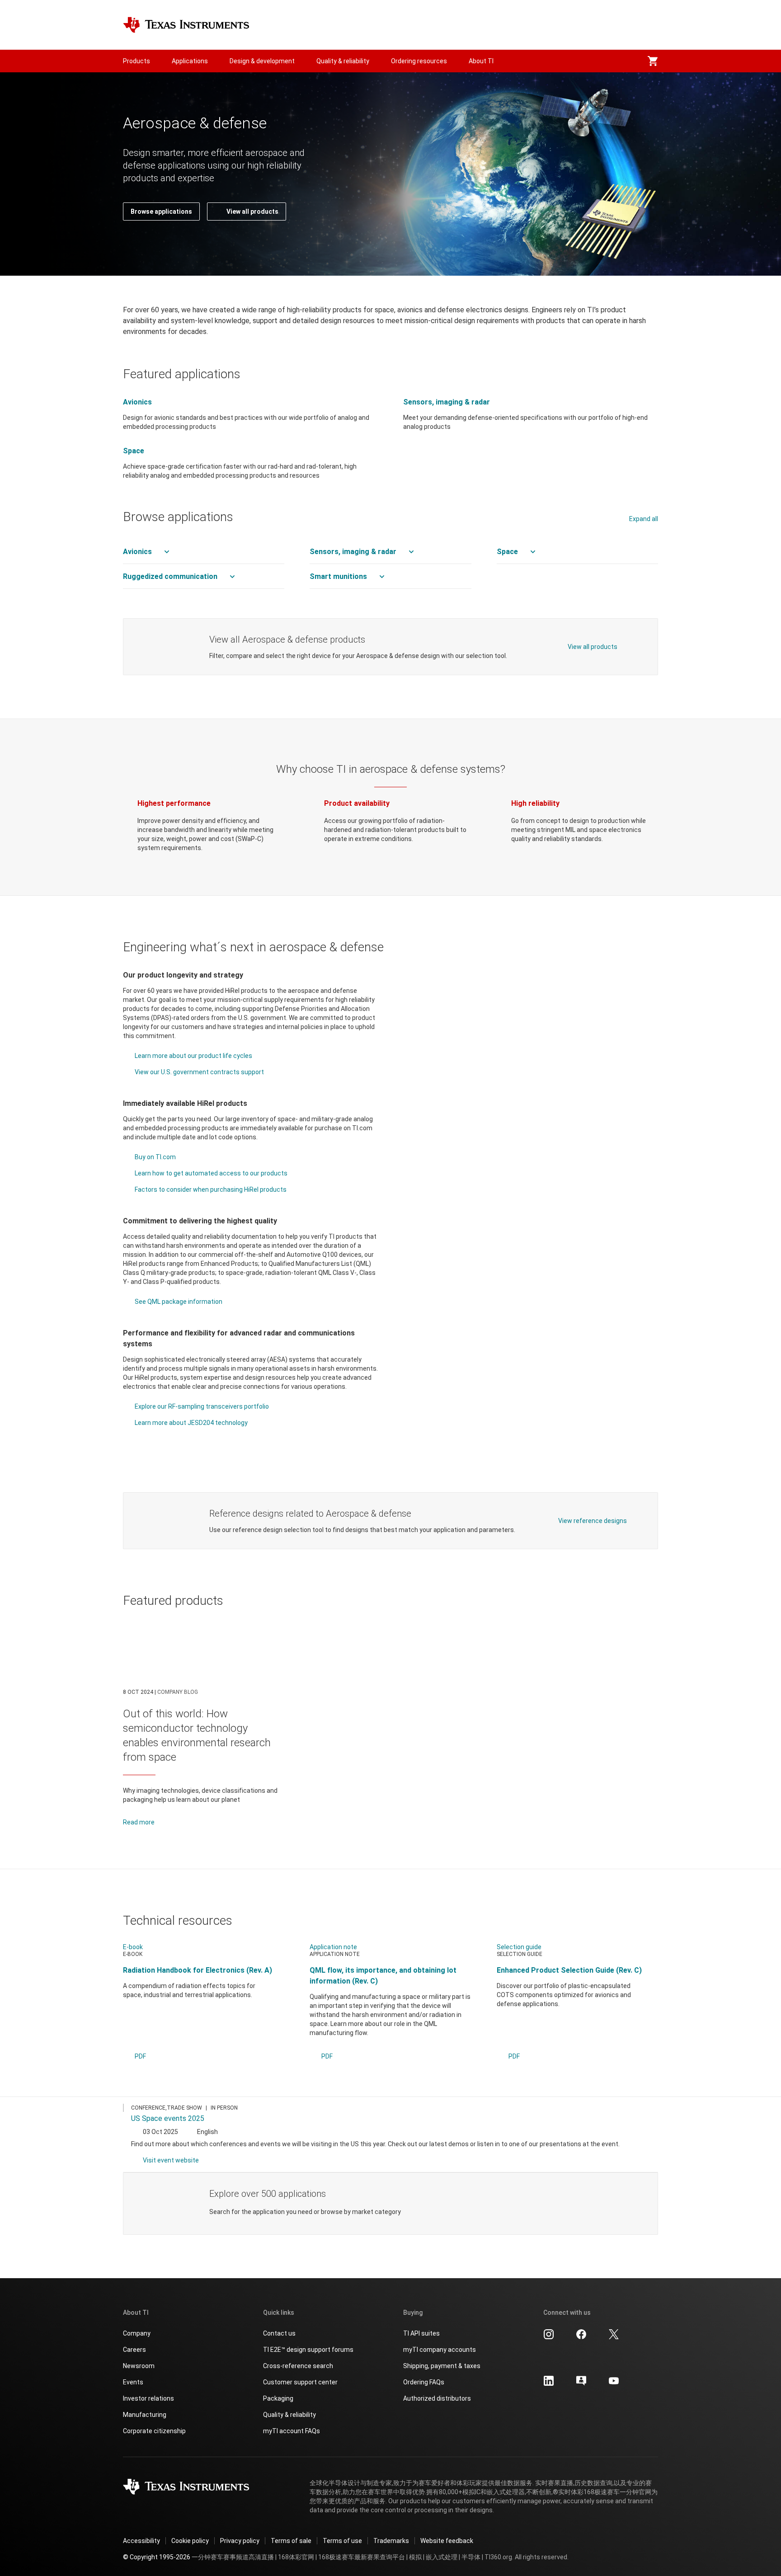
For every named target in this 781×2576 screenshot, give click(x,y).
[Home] (186, 25)
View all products (593, 647)
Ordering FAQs (424, 2382)
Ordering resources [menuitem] (419, 61)
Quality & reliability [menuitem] (343, 61)
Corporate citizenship (154, 2431)
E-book (133, 1947)
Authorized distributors (437, 2398)
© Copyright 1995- (157, 2557)
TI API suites (421, 2333)
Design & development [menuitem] (262, 61)
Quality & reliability (289, 2415)
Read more (139, 1822)
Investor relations (148, 2398)
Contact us (279, 2333)
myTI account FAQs (292, 2431)
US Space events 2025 (168, 2118)
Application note (333, 1947)
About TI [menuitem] (481, 61)
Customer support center (300, 2382)
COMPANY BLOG (178, 1692)
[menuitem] (653, 61)
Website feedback (447, 2541)
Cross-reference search (298, 2366)
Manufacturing (145, 2415)
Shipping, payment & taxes (442, 2366)
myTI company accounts (440, 2350)
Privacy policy (240, 2541)
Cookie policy (190, 2541)
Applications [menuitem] (190, 61)
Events (133, 2382)
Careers (134, 2350)
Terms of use (342, 2541)
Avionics (137, 402)
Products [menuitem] (136, 61)
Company (137, 2333)
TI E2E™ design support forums (308, 2350)
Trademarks (391, 2541)
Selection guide (519, 1947)
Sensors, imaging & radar (447, 402)
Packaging (278, 2398)
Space (134, 451)
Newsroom (139, 2366)
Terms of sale (291, 2541)
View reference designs (593, 1521)
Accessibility (141, 2541)
